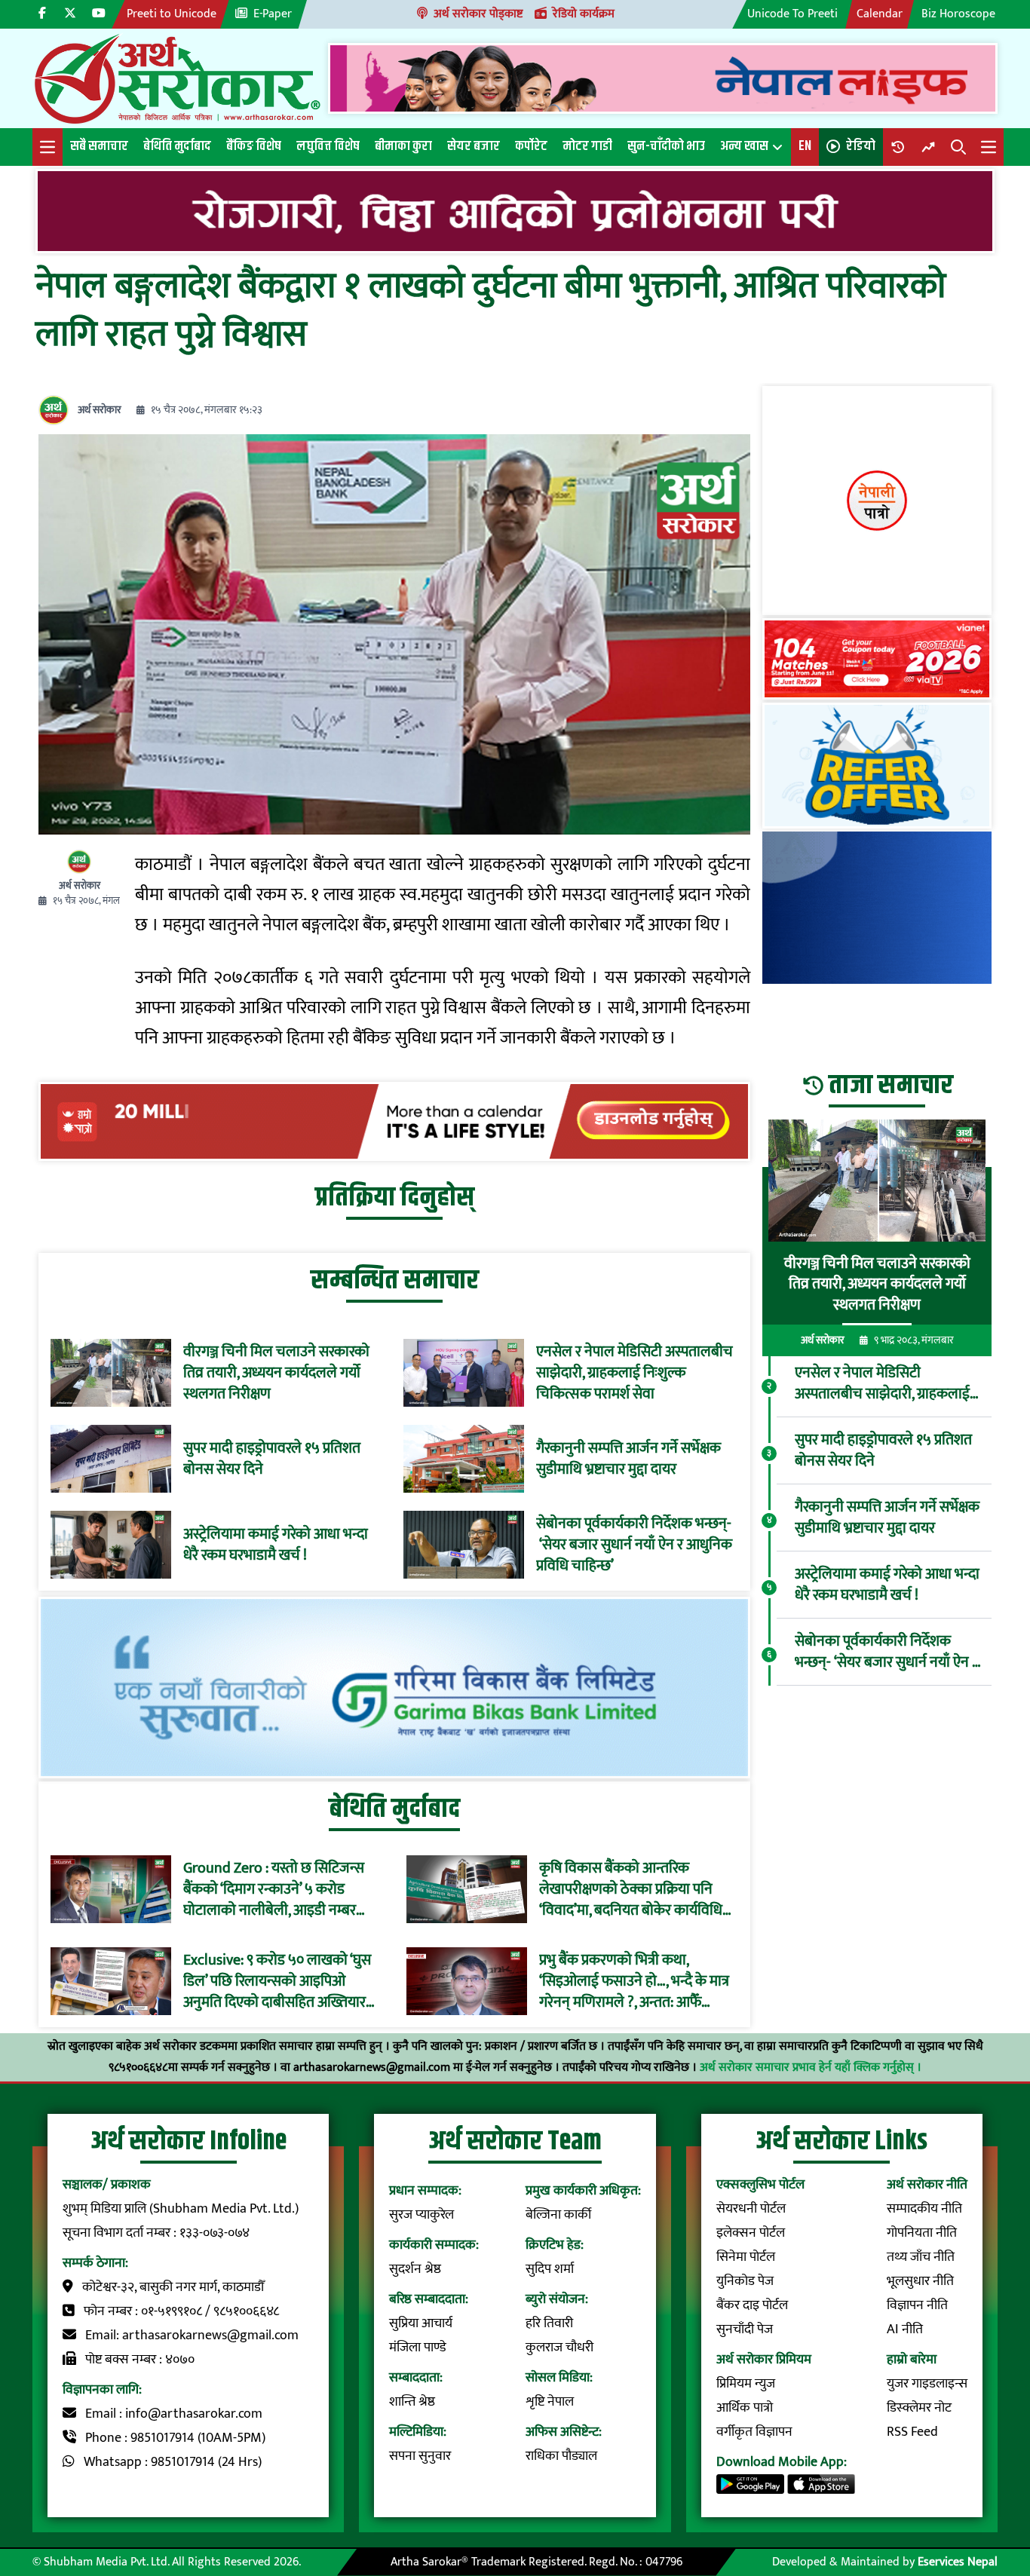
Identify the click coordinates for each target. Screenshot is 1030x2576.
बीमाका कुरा (403, 146)
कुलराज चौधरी (559, 2348)
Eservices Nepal (958, 2562)
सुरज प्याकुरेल (422, 2215)
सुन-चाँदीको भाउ (666, 146)
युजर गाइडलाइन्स (927, 2384)
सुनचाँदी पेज (745, 2329)
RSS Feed (912, 2432)
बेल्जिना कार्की (558, 2215)
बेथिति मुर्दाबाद (177, 146)
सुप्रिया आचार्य (421, 2323)
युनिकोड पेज (745, 2281)
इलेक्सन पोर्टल (751, 2233)
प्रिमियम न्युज (746, 2384)
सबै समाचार (99, 146)
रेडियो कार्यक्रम (584, 14)
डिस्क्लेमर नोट (919, 2408)
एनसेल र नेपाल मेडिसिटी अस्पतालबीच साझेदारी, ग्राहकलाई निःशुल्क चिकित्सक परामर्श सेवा (635, 1373)
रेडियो (861, 146)
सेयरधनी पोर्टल (751, 2209)
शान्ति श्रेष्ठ (412, 2402)
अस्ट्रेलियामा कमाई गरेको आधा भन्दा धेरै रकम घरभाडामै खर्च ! (276, 1545)
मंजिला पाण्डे (418, 2348)
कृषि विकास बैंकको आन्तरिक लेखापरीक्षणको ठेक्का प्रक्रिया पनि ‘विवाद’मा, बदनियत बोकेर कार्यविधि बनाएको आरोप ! (631, 1889)
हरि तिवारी (549, 2323)
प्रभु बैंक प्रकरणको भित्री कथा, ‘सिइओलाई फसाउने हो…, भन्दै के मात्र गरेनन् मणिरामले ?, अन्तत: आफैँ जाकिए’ (634, 1981)
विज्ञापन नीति (917, 2305)
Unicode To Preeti (792, 14)
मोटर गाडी (587, 146)
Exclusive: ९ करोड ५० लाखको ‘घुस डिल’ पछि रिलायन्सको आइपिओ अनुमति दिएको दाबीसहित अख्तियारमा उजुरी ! (280, 1981)
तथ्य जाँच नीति (921, 2257)
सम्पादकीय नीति (924, 2209)
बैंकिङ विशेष (254, 146)
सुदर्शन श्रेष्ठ (415, 2269)
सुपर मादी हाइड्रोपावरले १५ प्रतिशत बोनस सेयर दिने (272, 1459)
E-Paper (273, 14)
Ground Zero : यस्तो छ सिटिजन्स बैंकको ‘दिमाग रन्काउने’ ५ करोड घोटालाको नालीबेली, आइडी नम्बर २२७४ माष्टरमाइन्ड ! (274, 1889)
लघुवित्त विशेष (328, 146)
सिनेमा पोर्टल (746, 2257)
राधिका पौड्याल (561, 2456)
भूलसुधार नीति (920, 2281)
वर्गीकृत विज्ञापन (754, 2432)
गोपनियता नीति (922, 2233)
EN (805, 146)
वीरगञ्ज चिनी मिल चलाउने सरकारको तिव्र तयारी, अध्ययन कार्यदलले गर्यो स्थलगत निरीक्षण (276, 1373)
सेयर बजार (474, 146)
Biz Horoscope (958, 14)
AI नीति (905, 2329)
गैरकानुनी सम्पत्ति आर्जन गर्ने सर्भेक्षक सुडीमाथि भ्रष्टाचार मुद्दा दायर (628, 1459)
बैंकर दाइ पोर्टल (752, 2305)
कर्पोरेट (531, 146)
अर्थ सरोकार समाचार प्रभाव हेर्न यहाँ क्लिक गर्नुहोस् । (811, 2068)
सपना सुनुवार (420, 2456)
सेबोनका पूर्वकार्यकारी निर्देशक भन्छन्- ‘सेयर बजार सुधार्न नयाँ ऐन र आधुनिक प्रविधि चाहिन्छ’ (634, 1545)
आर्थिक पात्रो (745, 2408)
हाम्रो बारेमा (912, 2360)
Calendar (880, 14)
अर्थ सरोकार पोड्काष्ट (478, 14)
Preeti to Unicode (172, 14)
